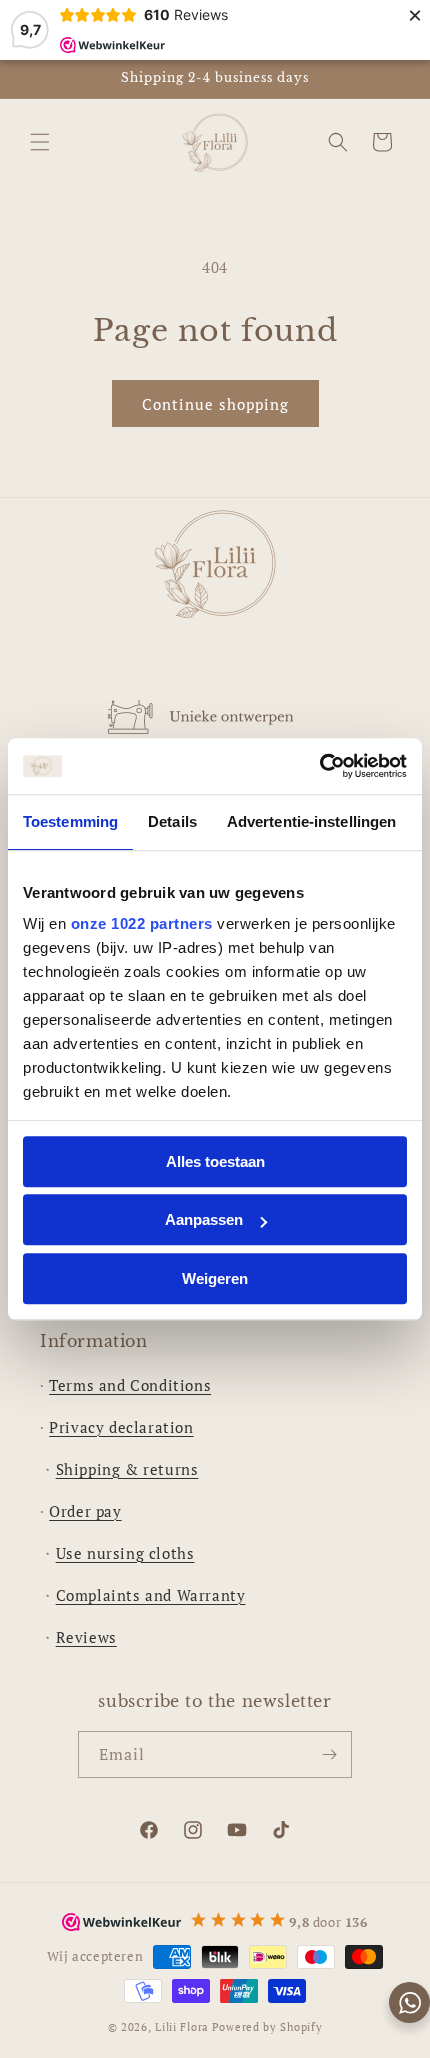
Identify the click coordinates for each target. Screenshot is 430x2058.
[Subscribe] (329, 1754)
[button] (40, 142)
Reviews (86, 1637)
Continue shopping (215, 404)
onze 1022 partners (142, 923)
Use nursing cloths (125, 1553)
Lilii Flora (182, 2027)
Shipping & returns (127, 1469)
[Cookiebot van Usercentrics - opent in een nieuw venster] (319, 766)
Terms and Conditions (130, 1385)
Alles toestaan (215, 1161)
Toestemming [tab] (70, 821)
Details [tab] (172, 821)
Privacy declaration (121, 1427)
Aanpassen (204, 1219)
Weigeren (215, 1278)
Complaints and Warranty (151, 1595)
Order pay (85, 1511)
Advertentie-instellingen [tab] (311, 821)
